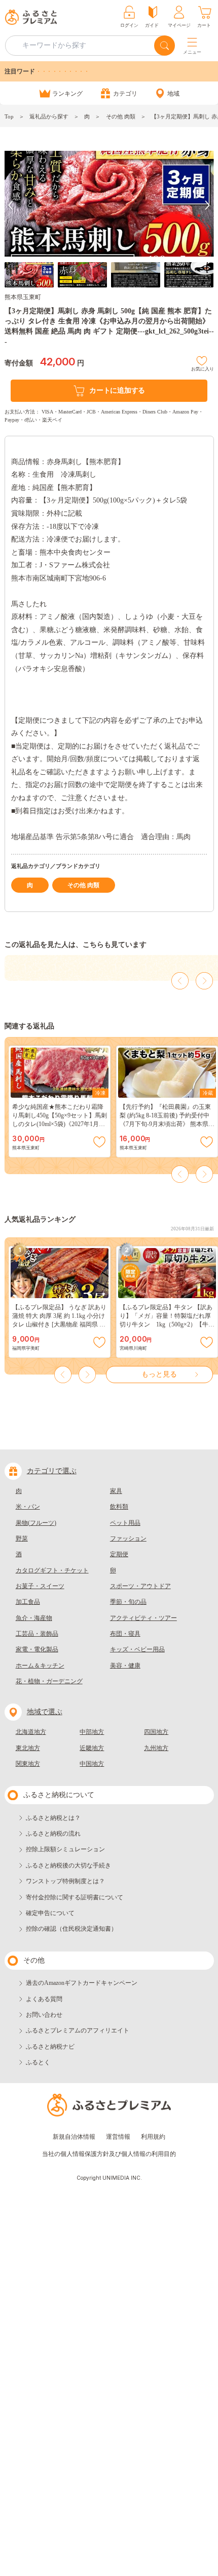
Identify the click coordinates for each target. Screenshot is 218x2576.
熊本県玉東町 (23, 297)
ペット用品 (125, 1523)
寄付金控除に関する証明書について (75, 1897)
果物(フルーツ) (36, 1523)
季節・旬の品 (128, 1602)
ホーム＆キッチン (40, 1666)
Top (9, 116)
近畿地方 (92, 1748)
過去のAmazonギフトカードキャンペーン (82, 1983)
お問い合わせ (44, 2015)
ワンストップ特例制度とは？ (65, 1881)
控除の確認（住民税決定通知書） (71, 1929)
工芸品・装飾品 (37, 1634)
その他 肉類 (121, 116)
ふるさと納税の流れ (53, 1834)
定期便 (119, 1554)
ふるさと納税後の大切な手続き (68, 1865)
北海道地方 (31, 1732)
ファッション (128, 1539)
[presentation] (11, 205)
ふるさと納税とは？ (53, 1818)
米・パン (28, 1507)
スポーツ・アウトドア (140, 1586)
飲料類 (119, 1507)
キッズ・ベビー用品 (137, 1649)
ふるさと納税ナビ (50, 2047)
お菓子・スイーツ (40, 1586)
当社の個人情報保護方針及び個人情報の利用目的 (109, 2154)
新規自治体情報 (74, 2137)
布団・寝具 (125, 1634)
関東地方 (28, 1764)
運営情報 (118, 2137)
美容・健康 (125, 1666)
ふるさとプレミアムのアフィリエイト (78, 2030)
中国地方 (92, 1764)
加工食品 (28, 1602)
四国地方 (156, 1732)
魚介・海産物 (34, 1618)
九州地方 (156, 1748)
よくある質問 (44, 1999)
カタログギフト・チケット (52, 1570)
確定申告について (50, 1913)
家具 (116, 1491)
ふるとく (38, 2062)
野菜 (22, 1539)
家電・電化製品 (37, 1649)
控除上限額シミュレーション (65, 1849)
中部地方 (92, 1732)
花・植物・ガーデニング (49, 1681)
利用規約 (153, 2137)
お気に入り (203, 368)
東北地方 (28, 1748)
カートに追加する (117, 390)
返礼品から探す (49, 116)
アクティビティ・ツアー (143, 1618)
